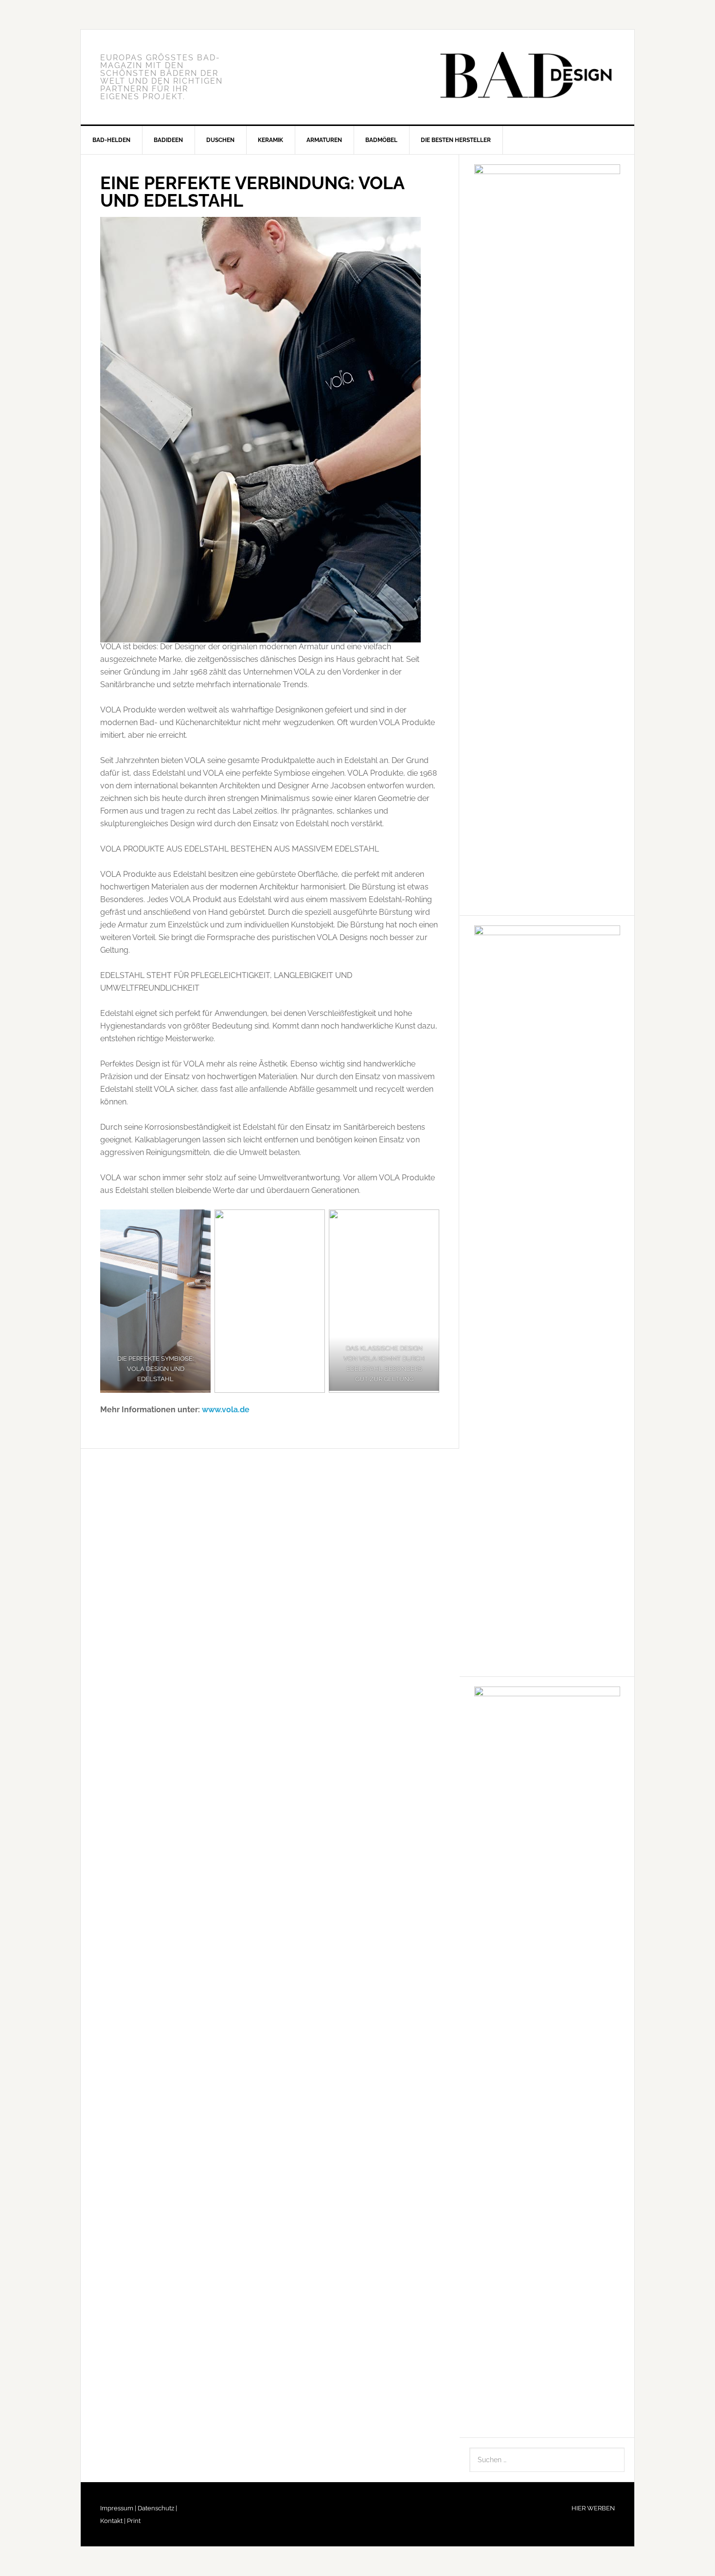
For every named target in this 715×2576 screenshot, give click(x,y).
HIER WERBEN (593, 2508)
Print (133, 2521)
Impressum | (118, 2508)
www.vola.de (226, 1410)
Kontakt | (113, 2521)
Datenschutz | (157, 2508)
